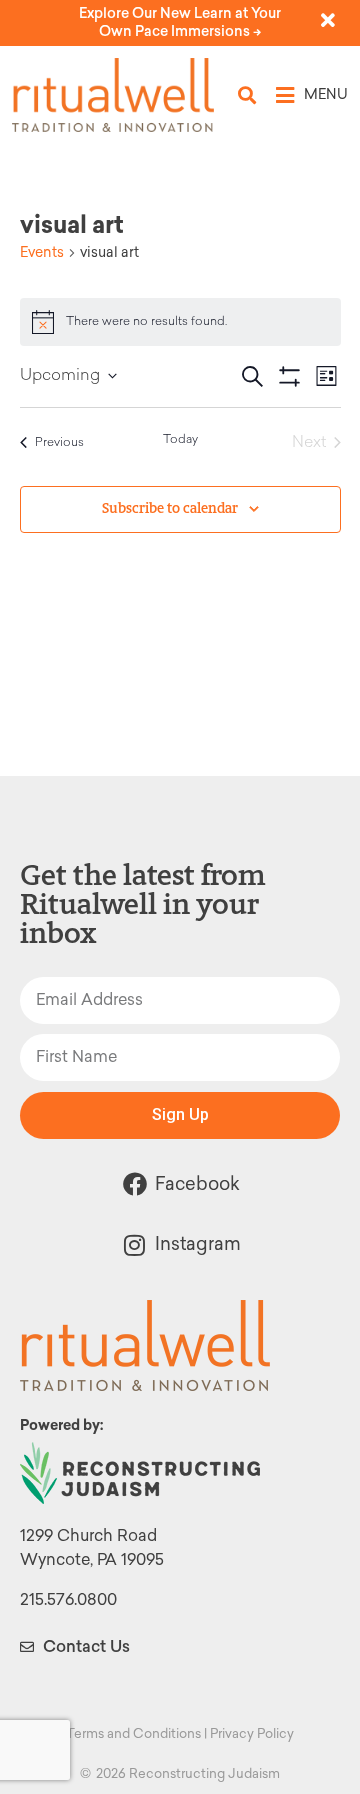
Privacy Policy (252, 1733)
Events (42, 252)
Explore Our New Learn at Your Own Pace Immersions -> (180, 22)
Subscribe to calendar (170, 508)
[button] (247, 95)
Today (180, 440)
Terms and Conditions (133, 1733)
